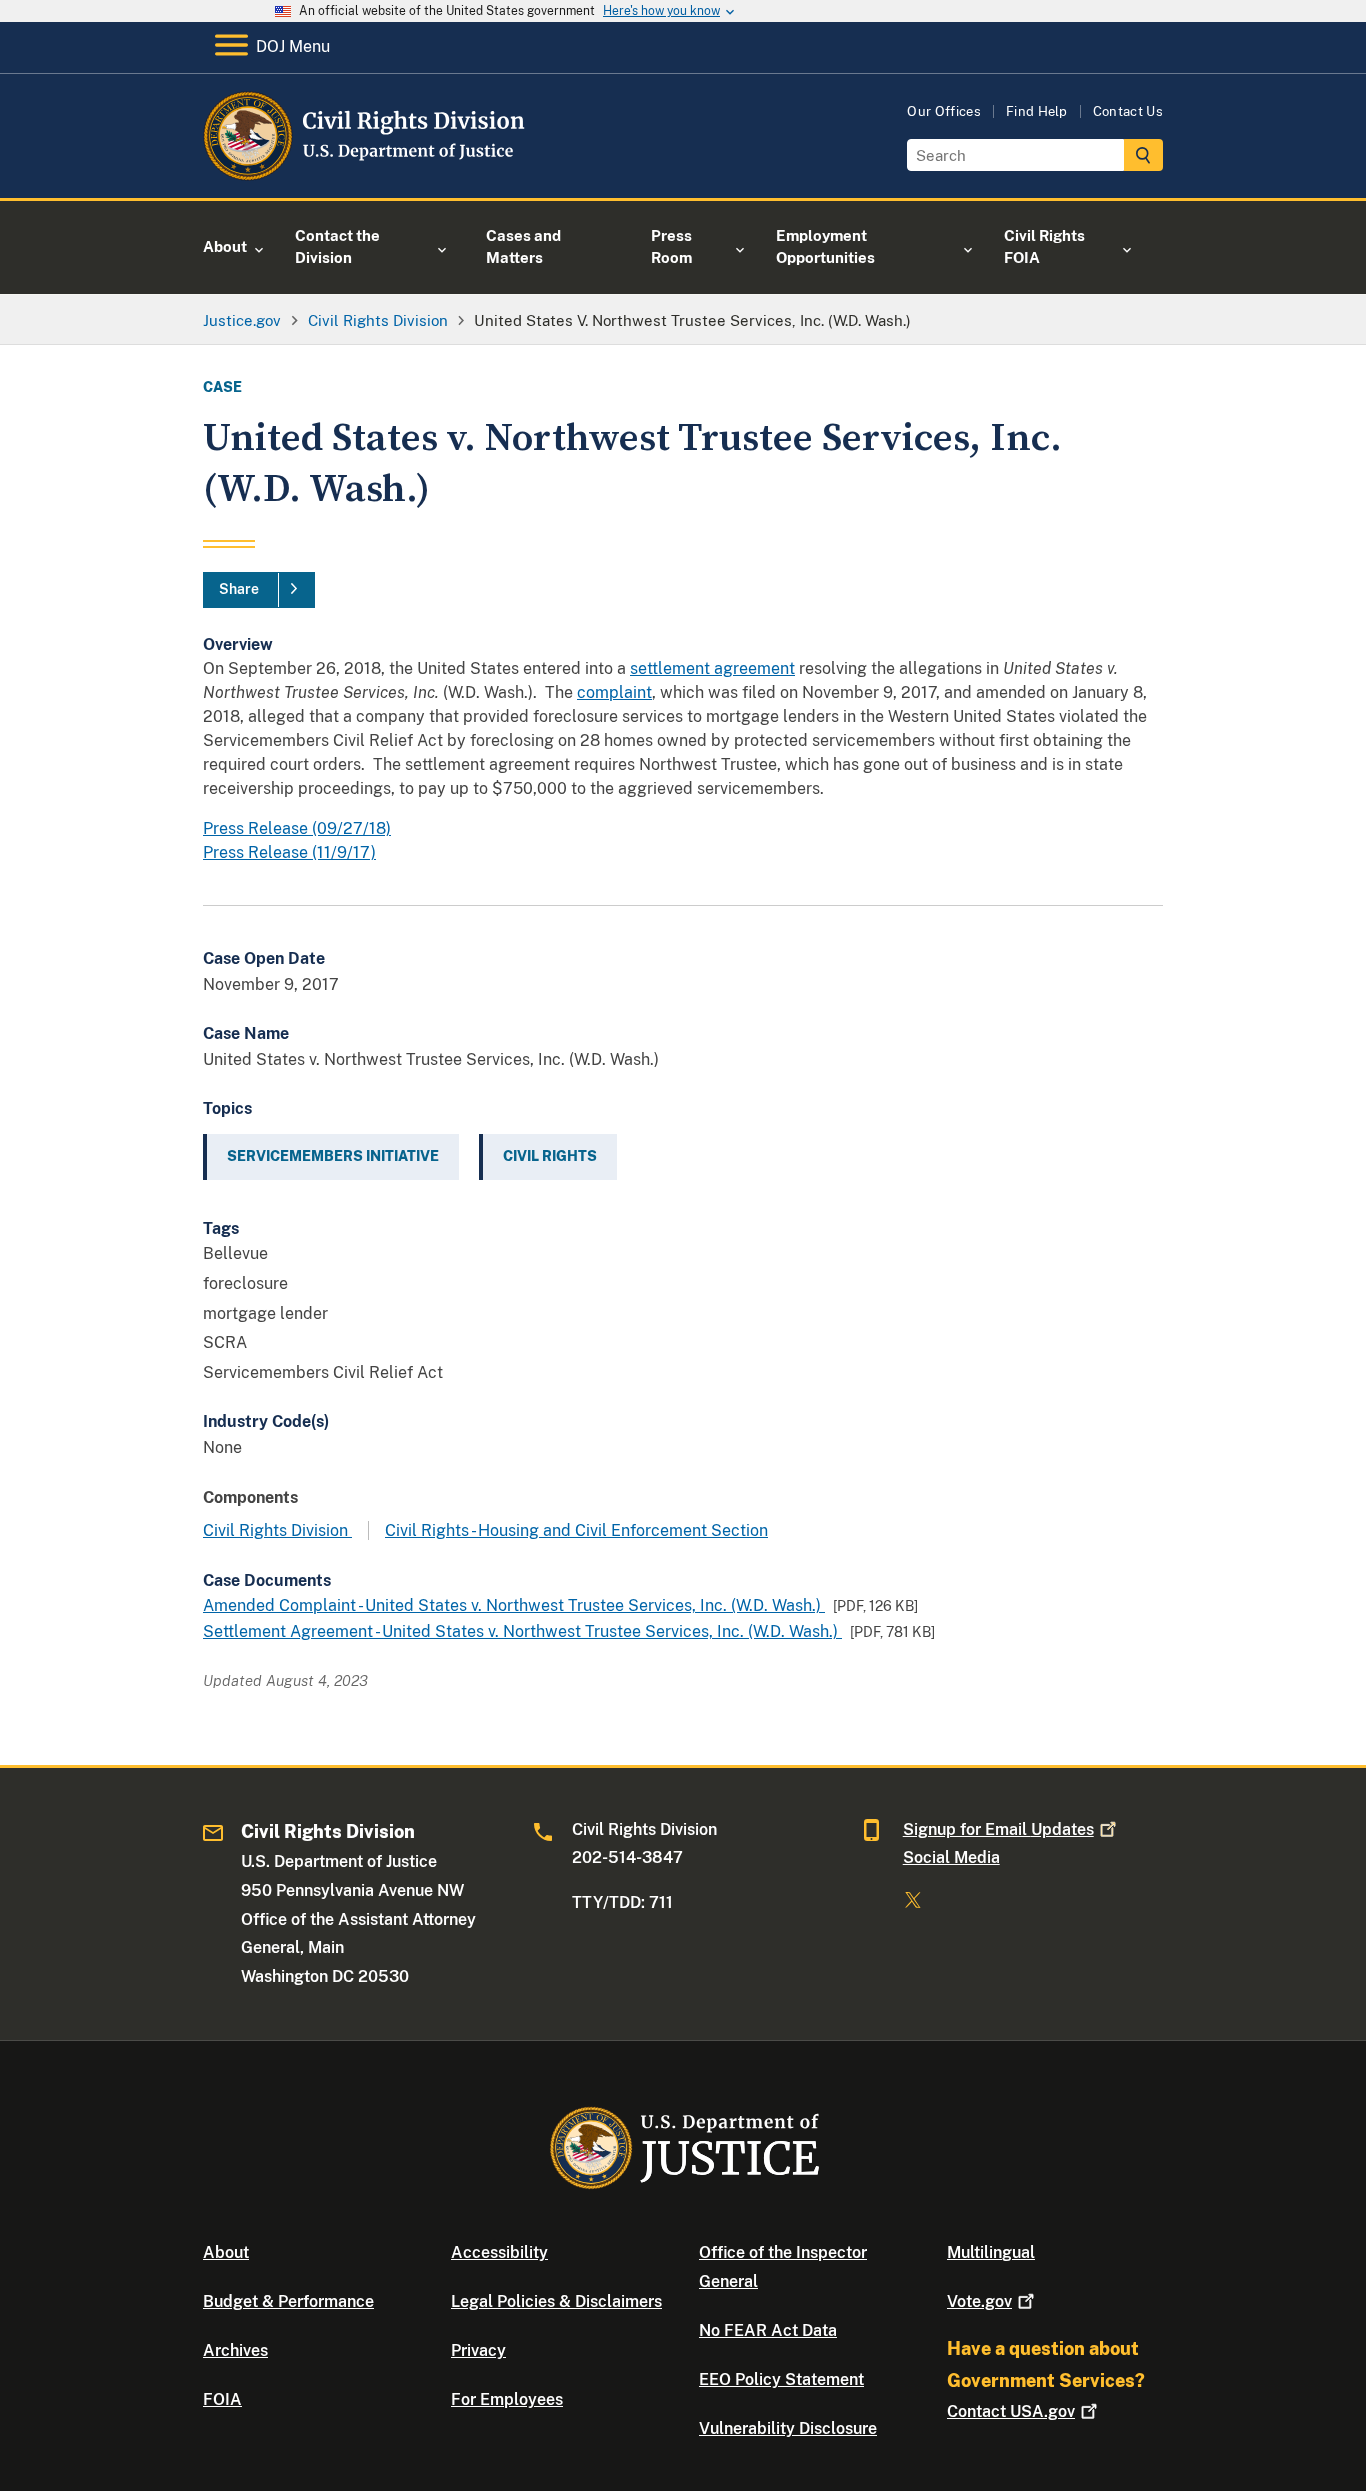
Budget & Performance (288, 2301)
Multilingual (991, 2252)
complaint (614, 692)
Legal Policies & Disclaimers (556, 2301)
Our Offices (944, 111)
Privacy (478, 2350)
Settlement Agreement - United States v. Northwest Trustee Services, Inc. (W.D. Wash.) (522, 1631)
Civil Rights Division (277, 1530)
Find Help (1037, 111)
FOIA (222, 2399)
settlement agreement (712, 668)
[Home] (365, 174)
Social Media (951, 1857)
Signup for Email (998, 1829)
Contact (1011, 2411)
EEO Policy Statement (781, 2379)
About (226, 2252)
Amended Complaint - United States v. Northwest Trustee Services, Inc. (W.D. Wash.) (514, 1605)
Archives (235, 2350)
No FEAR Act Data (768, 2330)
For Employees (507, 2399)
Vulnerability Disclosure (788, 2428)
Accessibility (499, 2252)
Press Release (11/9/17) (289, 852)
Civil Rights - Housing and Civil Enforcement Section (576, 1530)
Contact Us (1128, 111)
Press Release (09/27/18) (297, 828)
